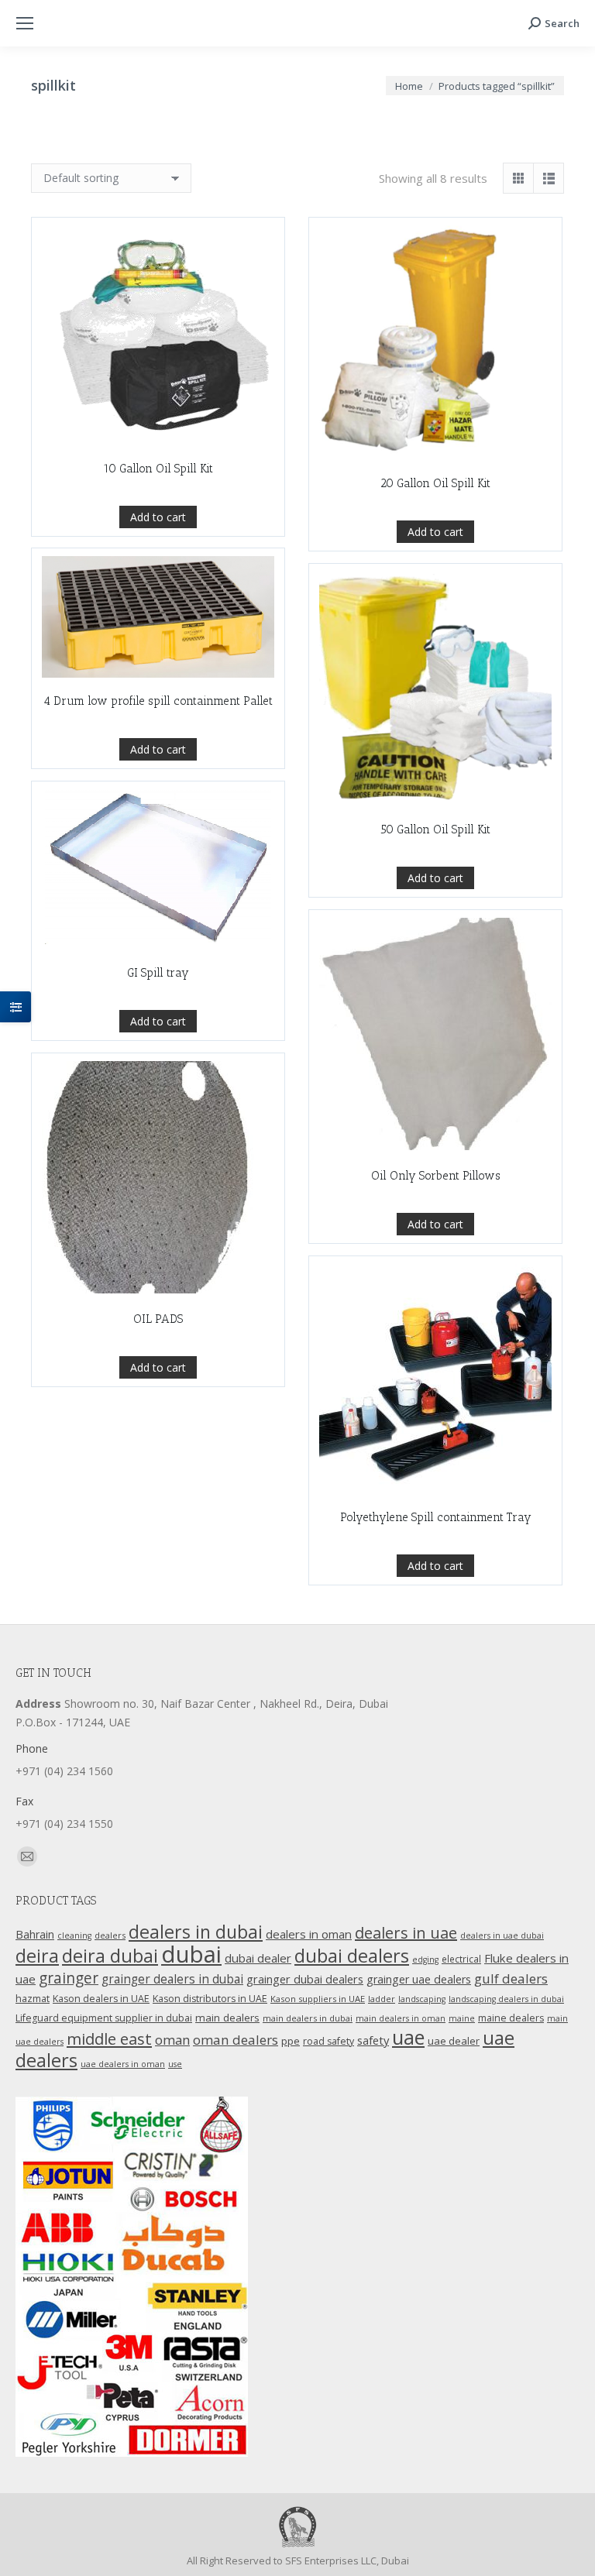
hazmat (33, 1999)
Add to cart (158, 517)
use (175, 2064)
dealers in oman (309, 1934)
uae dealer (454, 2041)
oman (172, 2040)
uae (408, 2037)
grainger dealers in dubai (172, 1979)
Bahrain (35, 1934)
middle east (109, 2038)
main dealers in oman (401, 2018)
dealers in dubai (196, 1932)
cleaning (74, 1935)
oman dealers (236, 2040)
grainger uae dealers (419, 1979)
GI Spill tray (158, 973)
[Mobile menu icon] (25, 23)
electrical (461, 1959)
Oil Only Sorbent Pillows (436, 1176)
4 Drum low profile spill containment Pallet (158, 701)
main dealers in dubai (308, 2018)
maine (462, 2018)
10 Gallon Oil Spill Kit (158, 469)
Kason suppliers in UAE (318, 1999)
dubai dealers (352, 1956)
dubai (191, 1954)
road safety (328, 2041)
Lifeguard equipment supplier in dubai (104, 2018)
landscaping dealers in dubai (506, 1999)
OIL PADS (158, 1319)
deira (37, 1956)
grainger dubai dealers (305, 1979)
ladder (382, 1999)
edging (425, 1959)
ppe (291, 2041)
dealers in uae (406, 1933)
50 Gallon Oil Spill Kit (435, 829)
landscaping (422, 1999)
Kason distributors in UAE (210, 1999)
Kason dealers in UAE (101, 1999)
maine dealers (511, 2018)
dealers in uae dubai (502, 1935)
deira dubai (110, 1956)
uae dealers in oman (123, 2064)
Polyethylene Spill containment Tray (436, 1517)
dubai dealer (258, 1958)
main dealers (227, 2018)
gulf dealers (511, 1978)
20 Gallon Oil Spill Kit (435, 483)
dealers (110, 1935)
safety (373, 2040)
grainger (69, 1978)
